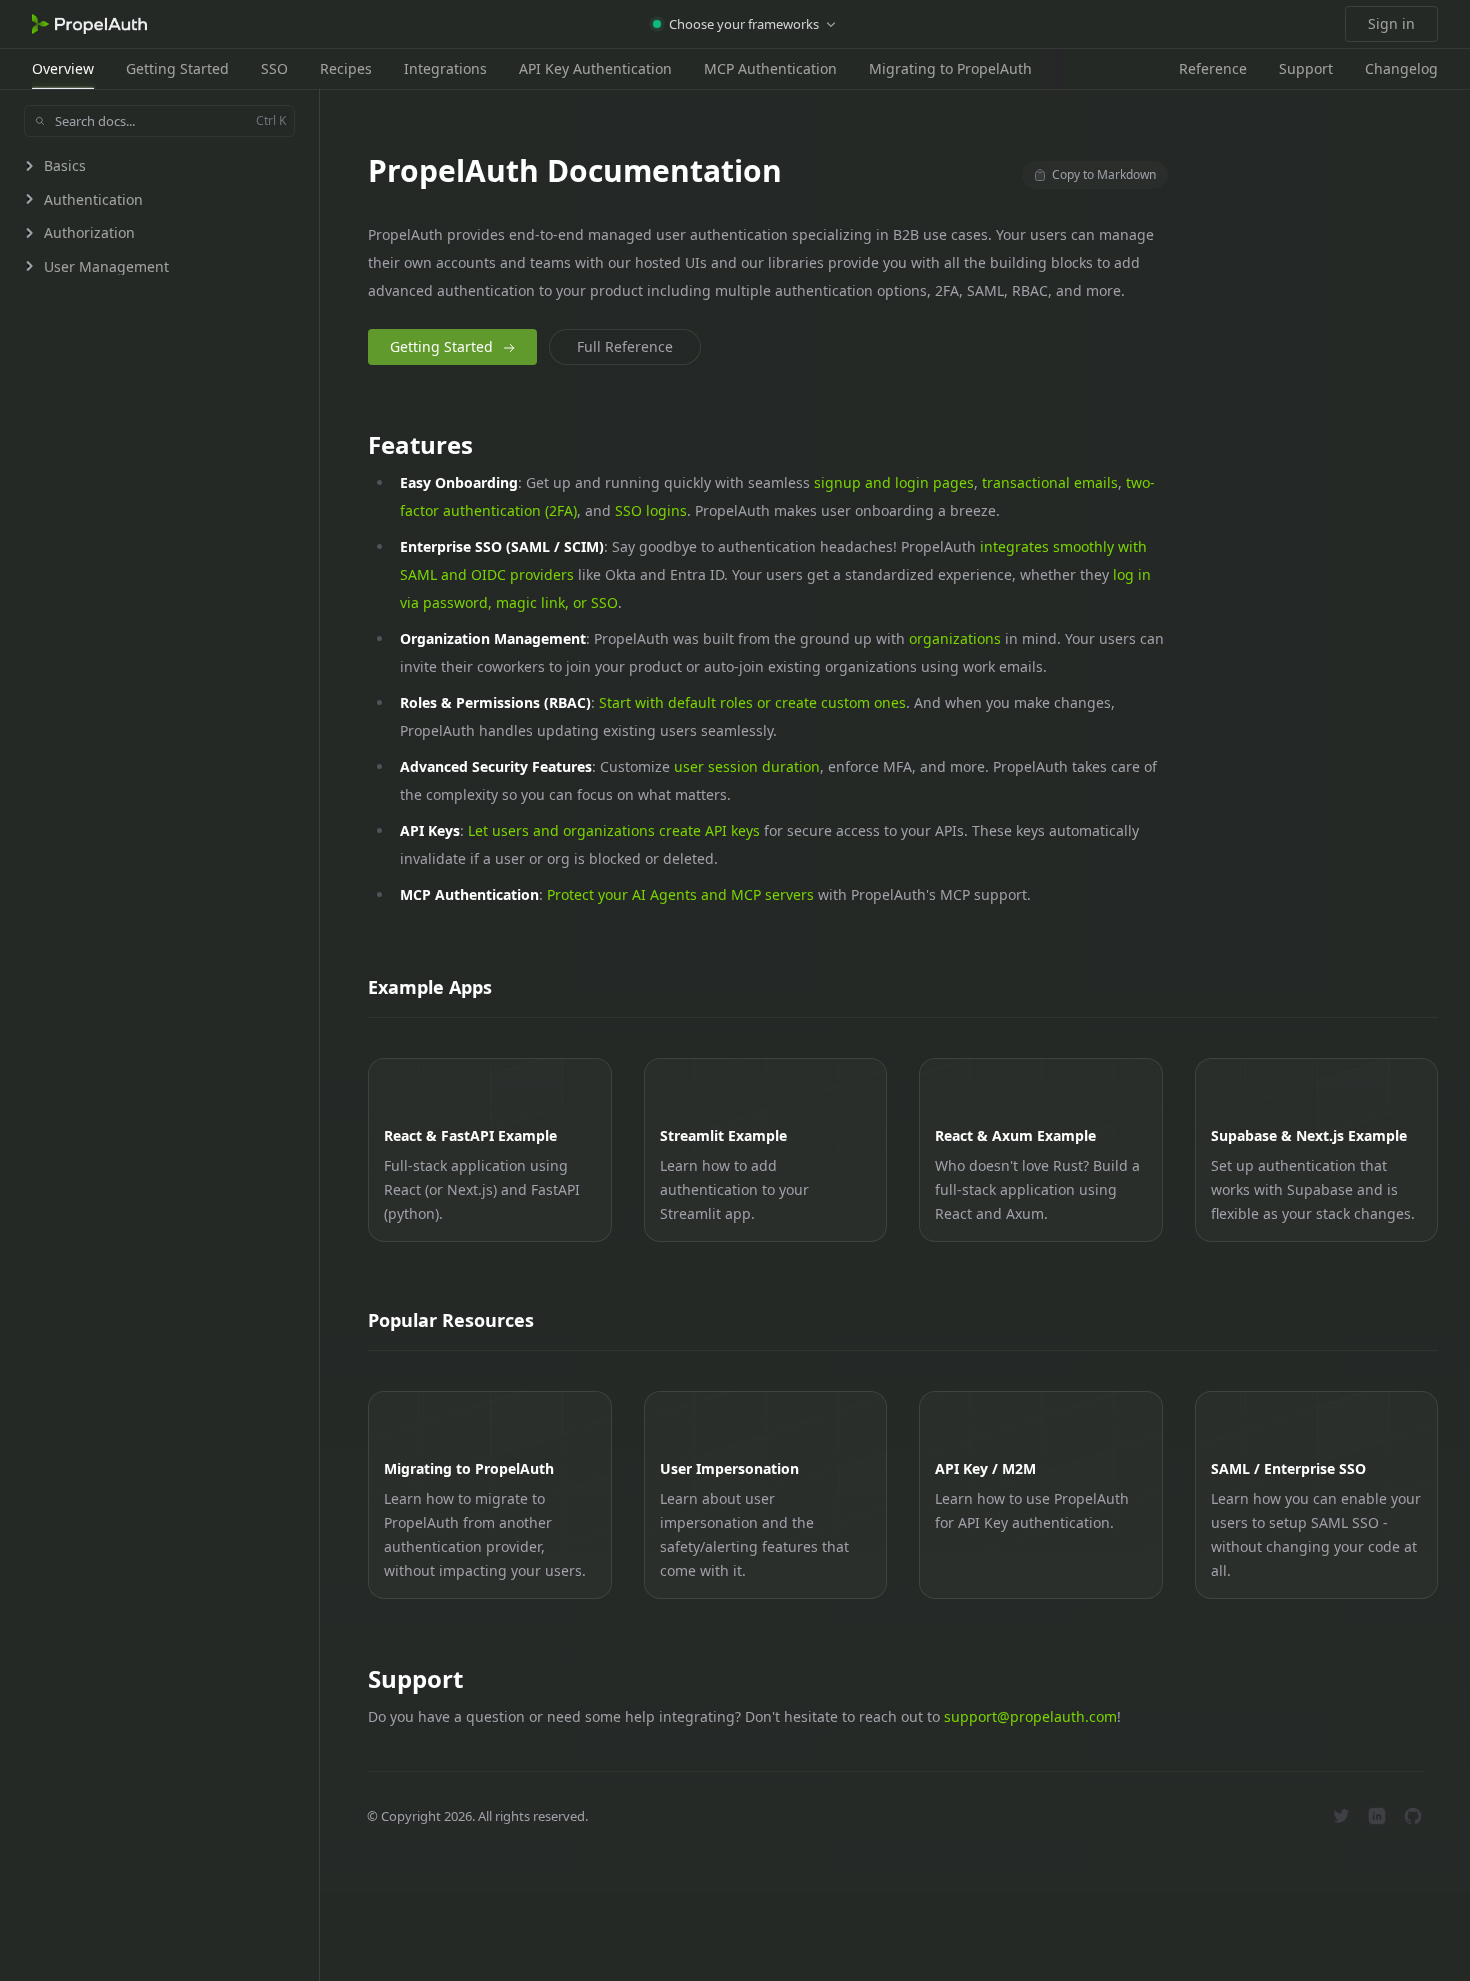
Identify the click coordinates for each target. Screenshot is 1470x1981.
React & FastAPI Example (470, 1135)
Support (1306, 68)
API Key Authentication (595, 68)
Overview (63, 68)
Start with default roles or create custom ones (752, 702)
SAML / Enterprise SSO (1288, 1468)
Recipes (346, 68)
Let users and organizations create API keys (614, 830)
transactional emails (1050, 482)
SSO (274, 68)
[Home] (89, 24)
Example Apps (430, 987)
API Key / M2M (985, 1468)
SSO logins (651, 510)
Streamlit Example (723, 1135)
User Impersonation (729, 1468)
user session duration (747, 766)
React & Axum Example (1015, 1135)
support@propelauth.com (1030, 1716)
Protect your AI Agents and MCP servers (680, 894)
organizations (955, 638)
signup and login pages (894, 482)
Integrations (445, 68)
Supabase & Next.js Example (1309, 1135)
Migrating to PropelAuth (950, 68)
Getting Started (177, 68)
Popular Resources (451, 1320)
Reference (1213, 68)
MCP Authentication (770, 68)
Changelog (1401, 68)
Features (420, 444)
